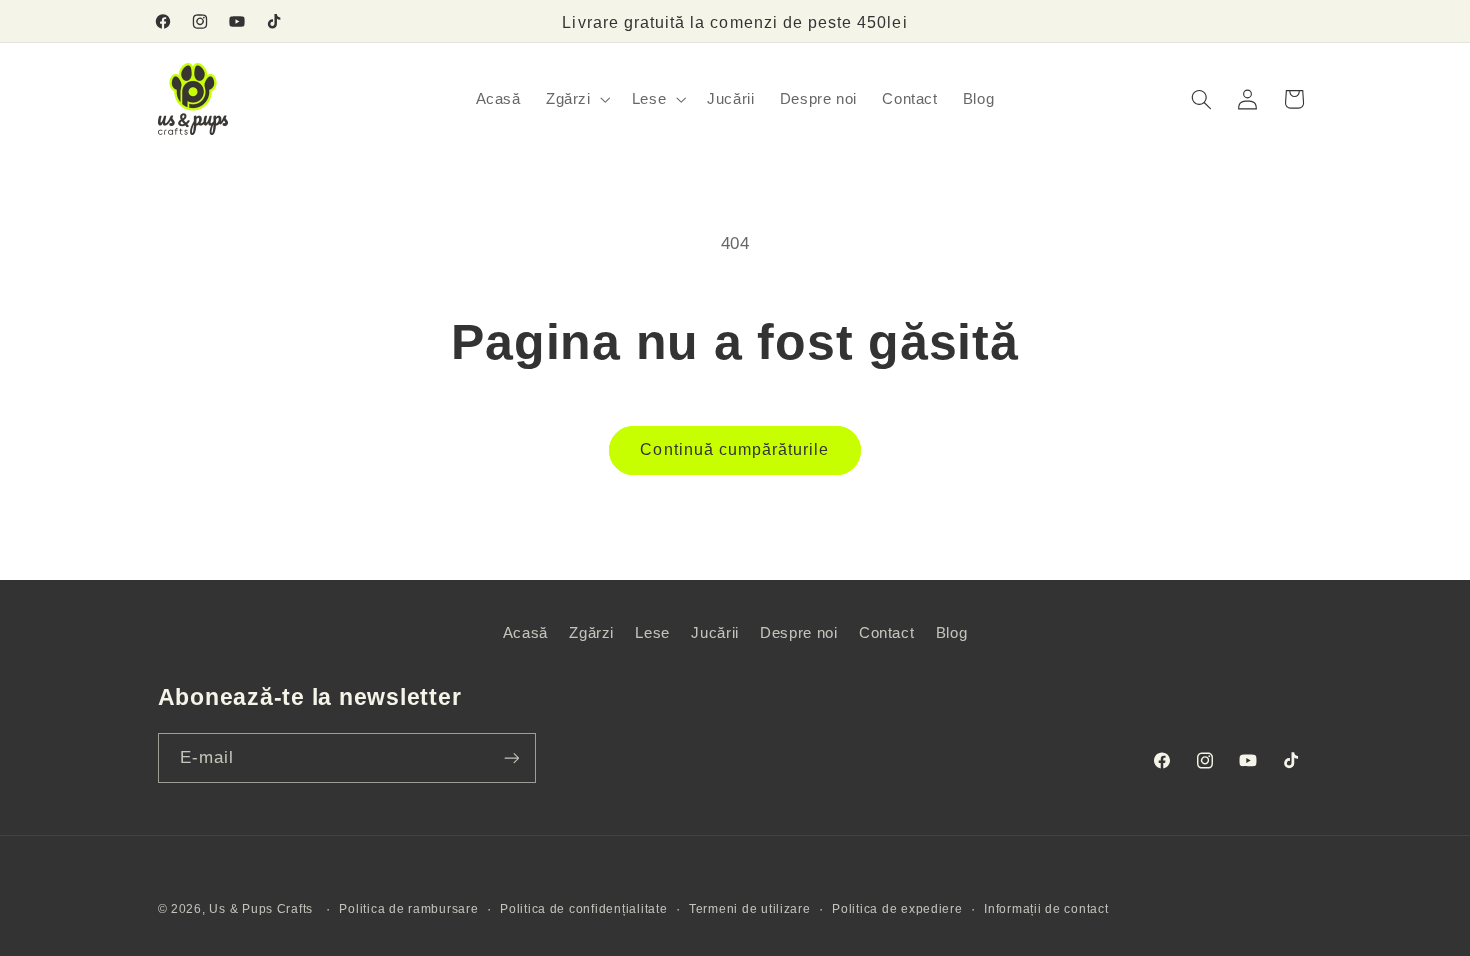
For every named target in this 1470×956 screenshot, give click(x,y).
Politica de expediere (897, 909)
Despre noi (798, 633)
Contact (886, 633)
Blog (952, 633)
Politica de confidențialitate (583, 909)
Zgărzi (591, 633)
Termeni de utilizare (750, 909)
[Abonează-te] (511, 757)
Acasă (525, 633)
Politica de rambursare (408, 909)
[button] (576, 99)
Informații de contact (1046, 909)
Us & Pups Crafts (261, 909)
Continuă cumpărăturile (734, 449)
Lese (652, 633)
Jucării (714, 633)
